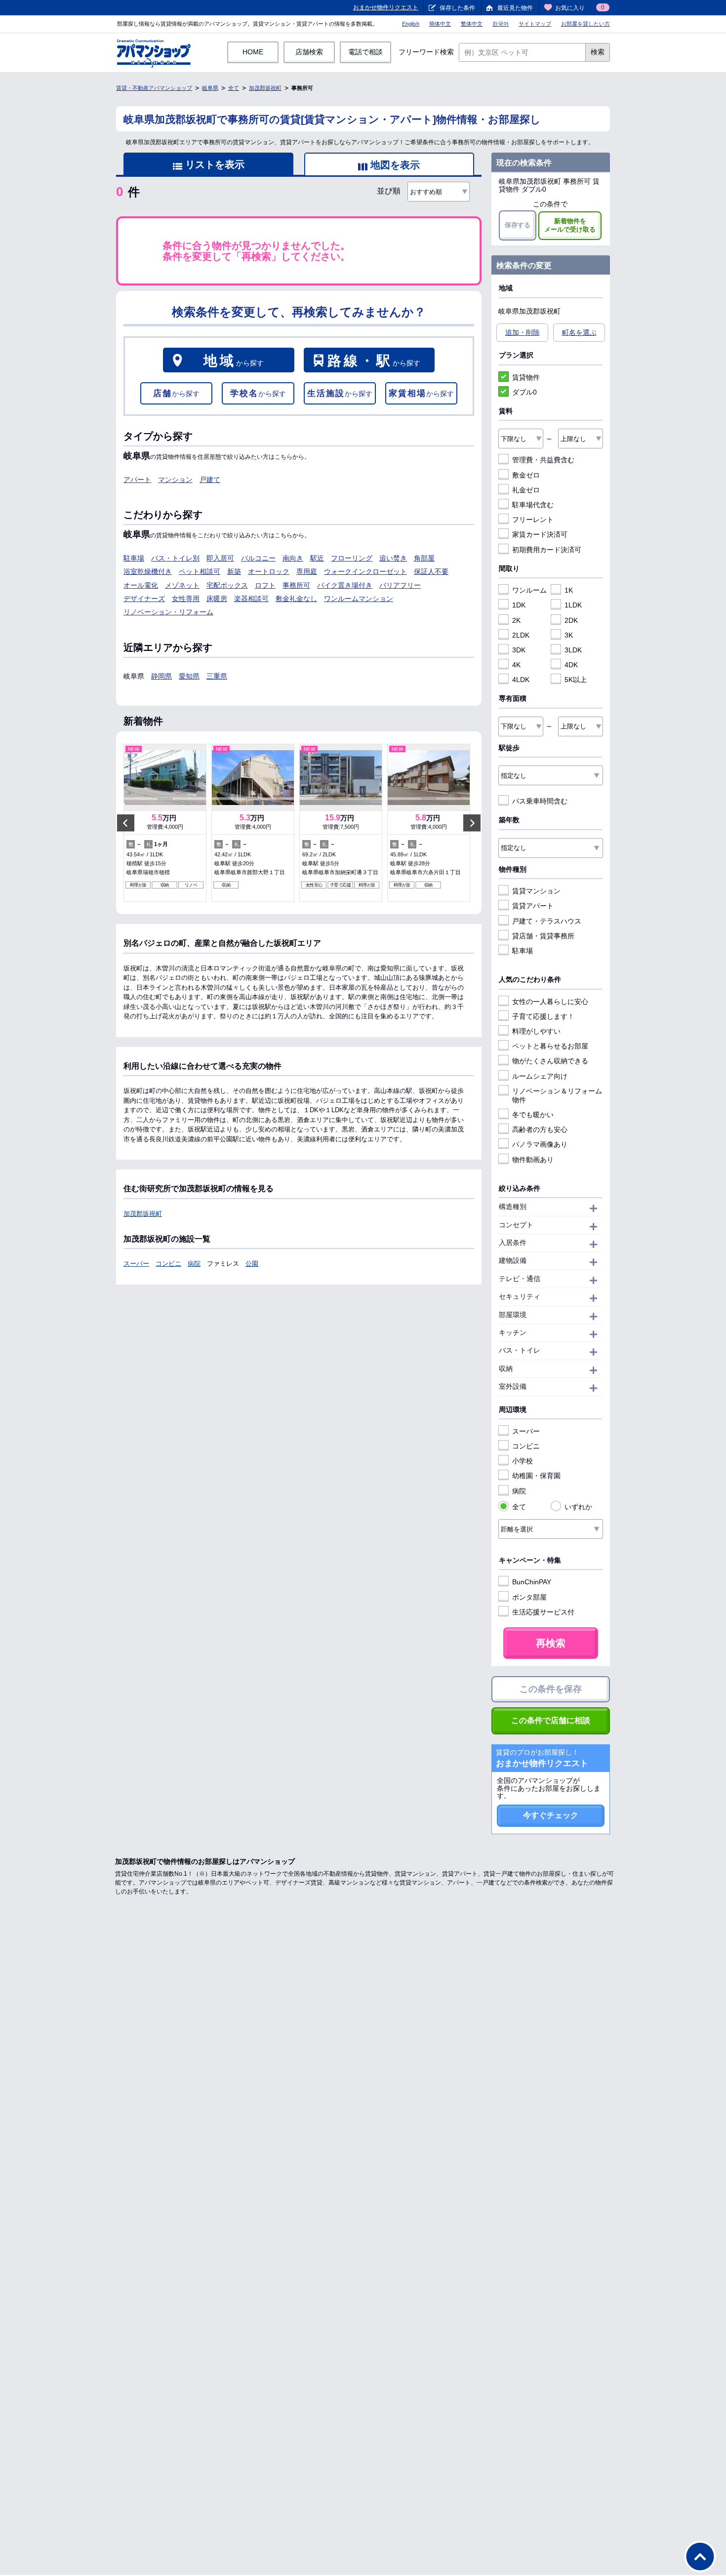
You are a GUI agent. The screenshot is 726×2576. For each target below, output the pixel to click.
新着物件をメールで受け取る (570, 225)
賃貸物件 (526, 377)
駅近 (317, 558)
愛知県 (189, 676)
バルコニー (258, 558)
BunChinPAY (532, 1582)
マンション (175, 480)
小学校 (523, 1461)
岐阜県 (210, 88)
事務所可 (296, 585)
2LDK (521, 635)
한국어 (501, 24)
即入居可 (220, 558)
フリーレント (533, 520)
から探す (234, 361)
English (411, 24)
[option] (165, 823)
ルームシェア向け (540, 1076)
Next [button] (472, 823)
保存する (518, 225)
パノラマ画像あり (540, 1144)
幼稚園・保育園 (536, 1476)
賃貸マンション (536, 891)
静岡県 (161, 676)
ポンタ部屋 (529, 1597)
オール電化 (141, 585)
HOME (253, 52)
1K (569, 590)
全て (234, 88)
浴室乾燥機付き (148, 571)
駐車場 (134, 558)
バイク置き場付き (345, 585)
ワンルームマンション (359, 599)
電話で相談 (365, 52)
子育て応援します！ (543, 1016)
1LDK (573, 605)
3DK (519, 650)
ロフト (265, 585)
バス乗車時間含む (540, 801)
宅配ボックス (227, 585)
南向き (293, 558)
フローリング (352, 558)
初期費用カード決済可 (547, 550)
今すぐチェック (551, 1815)
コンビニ (168, 1264)
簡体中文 (440, 24)
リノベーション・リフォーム (168, 612)
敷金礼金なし (296, 599)
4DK (571, 665)
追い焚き (393, 558)
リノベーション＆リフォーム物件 (557, 1095)
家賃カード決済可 (540, 534)
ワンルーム (529, 590)
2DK (571, 620)
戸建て (210, 480)
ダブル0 (524, 392)
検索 (598, 52)
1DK (519, 605)
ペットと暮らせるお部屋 (550, 1046)
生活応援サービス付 (543, 1612)
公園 (252, 1264)
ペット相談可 (200, 571)
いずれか (578, 1507)
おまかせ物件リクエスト (386, 7)
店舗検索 (309, 52)
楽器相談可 (251, 599)
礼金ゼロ (526, 490)
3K (569, 635)
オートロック (269, 571)
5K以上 (576, 680)
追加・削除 (523, 332)
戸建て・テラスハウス (547, 921)
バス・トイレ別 (175, 558)
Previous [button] (126, 823)
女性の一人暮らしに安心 (550, 1002)
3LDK (573, 650)
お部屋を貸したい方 (585, 24)
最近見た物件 (515, 8)
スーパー (136, 1264)
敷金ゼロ (526, 475)
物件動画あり (533, 1160)
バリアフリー (400, 585)
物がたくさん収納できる (550, 1061)
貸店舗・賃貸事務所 (543, 936)
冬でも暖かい (533, 1115)
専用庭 (307, 571)
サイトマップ (535, 24)
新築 (234, 571)
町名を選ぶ (579, 332)
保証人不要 (431, 571)
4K (516, 665)
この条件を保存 (551, 1689)
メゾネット (182, 585)
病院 (194, 1264)
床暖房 (217, 599)
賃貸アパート (533, 906)
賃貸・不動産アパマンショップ (154, 88)
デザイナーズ (144, 599)
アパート (137, 480)
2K (516, 620)
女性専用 (186, 599)
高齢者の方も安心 (540, 1129)
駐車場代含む (533, 505)
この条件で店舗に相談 (551, 1720)
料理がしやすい (536, 1031)
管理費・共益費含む (543, 460)
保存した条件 (457, 8)
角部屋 (424, 558)
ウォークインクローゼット (365, 571)
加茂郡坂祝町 (265, 88)
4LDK (521, 680)
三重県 (217, 676)
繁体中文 (472, 24)
